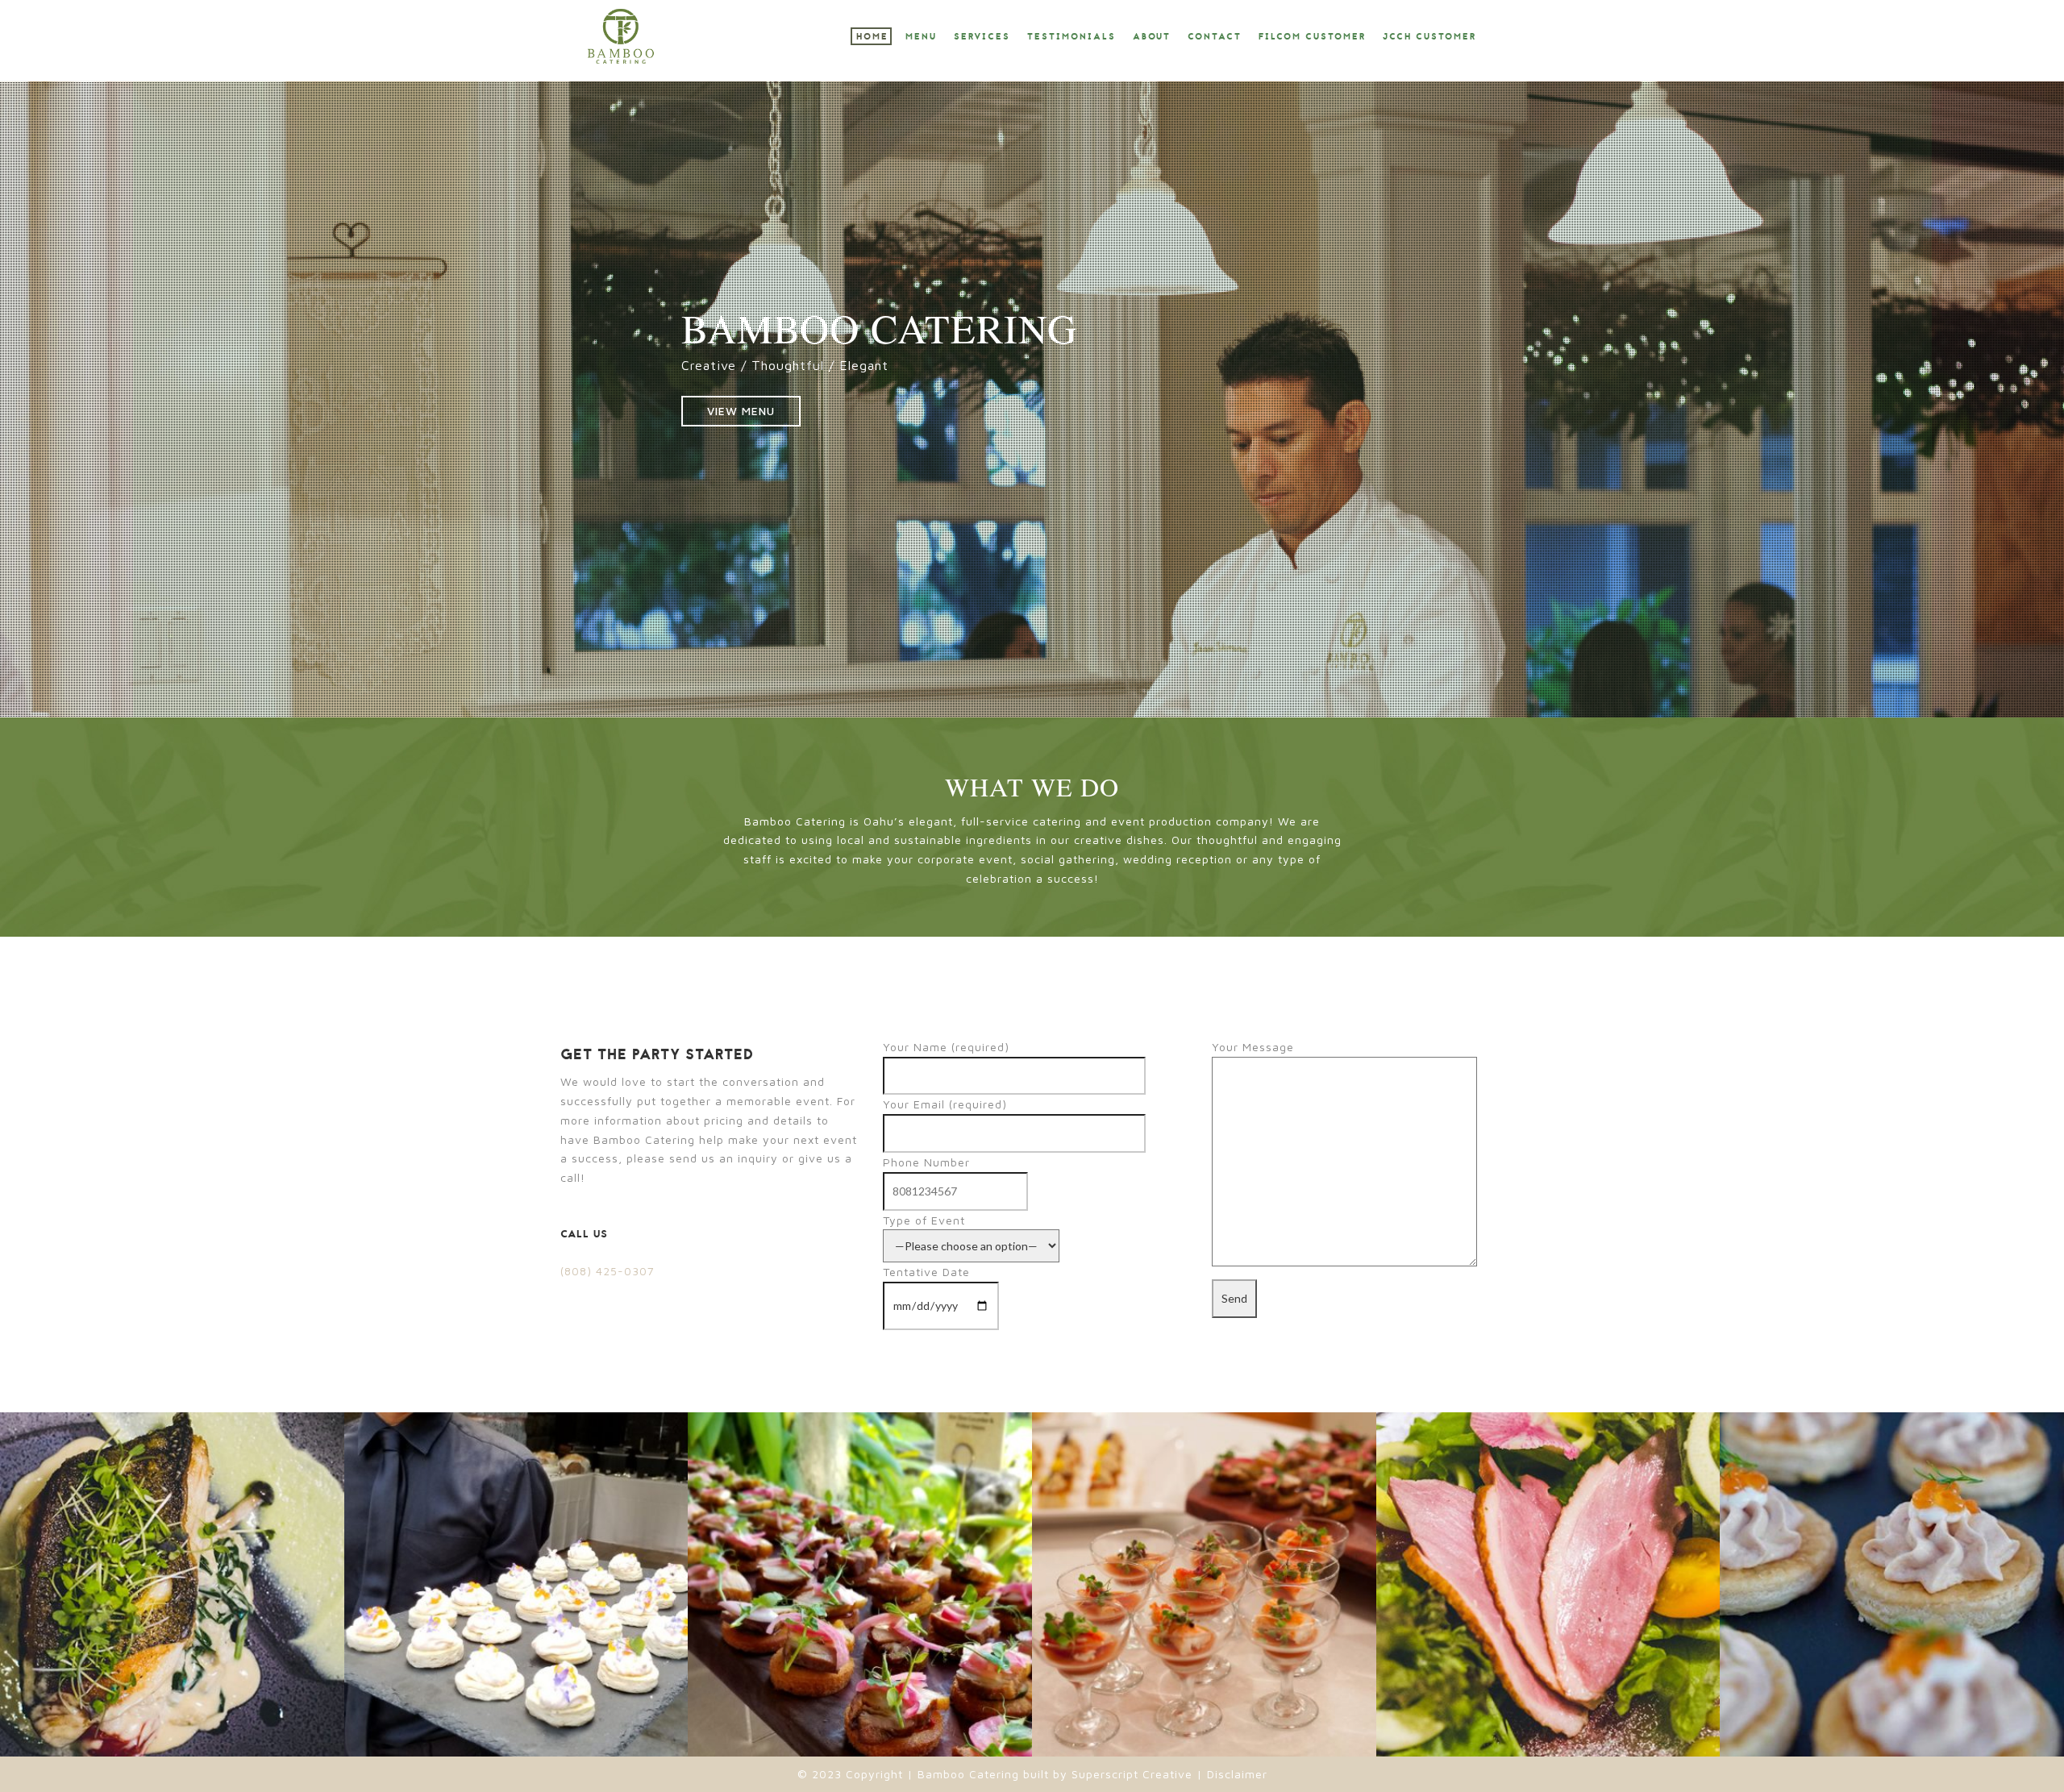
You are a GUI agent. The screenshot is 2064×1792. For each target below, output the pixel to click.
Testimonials (1072, 37)
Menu (921, 37)
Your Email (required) (945, 1104)
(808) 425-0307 (608, 1271)
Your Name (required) (946, 1047)
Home (872, 37)
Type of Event (924, 1220)
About (1152, 37)
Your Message (1253, 1047)
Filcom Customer (1312, 37)
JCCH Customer (1429, 37)
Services (982, 37)
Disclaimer (1235, 1774)
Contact (1215, 37)
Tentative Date (926, 1272)
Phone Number (926, 1162)
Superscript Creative (1132, 1774)
